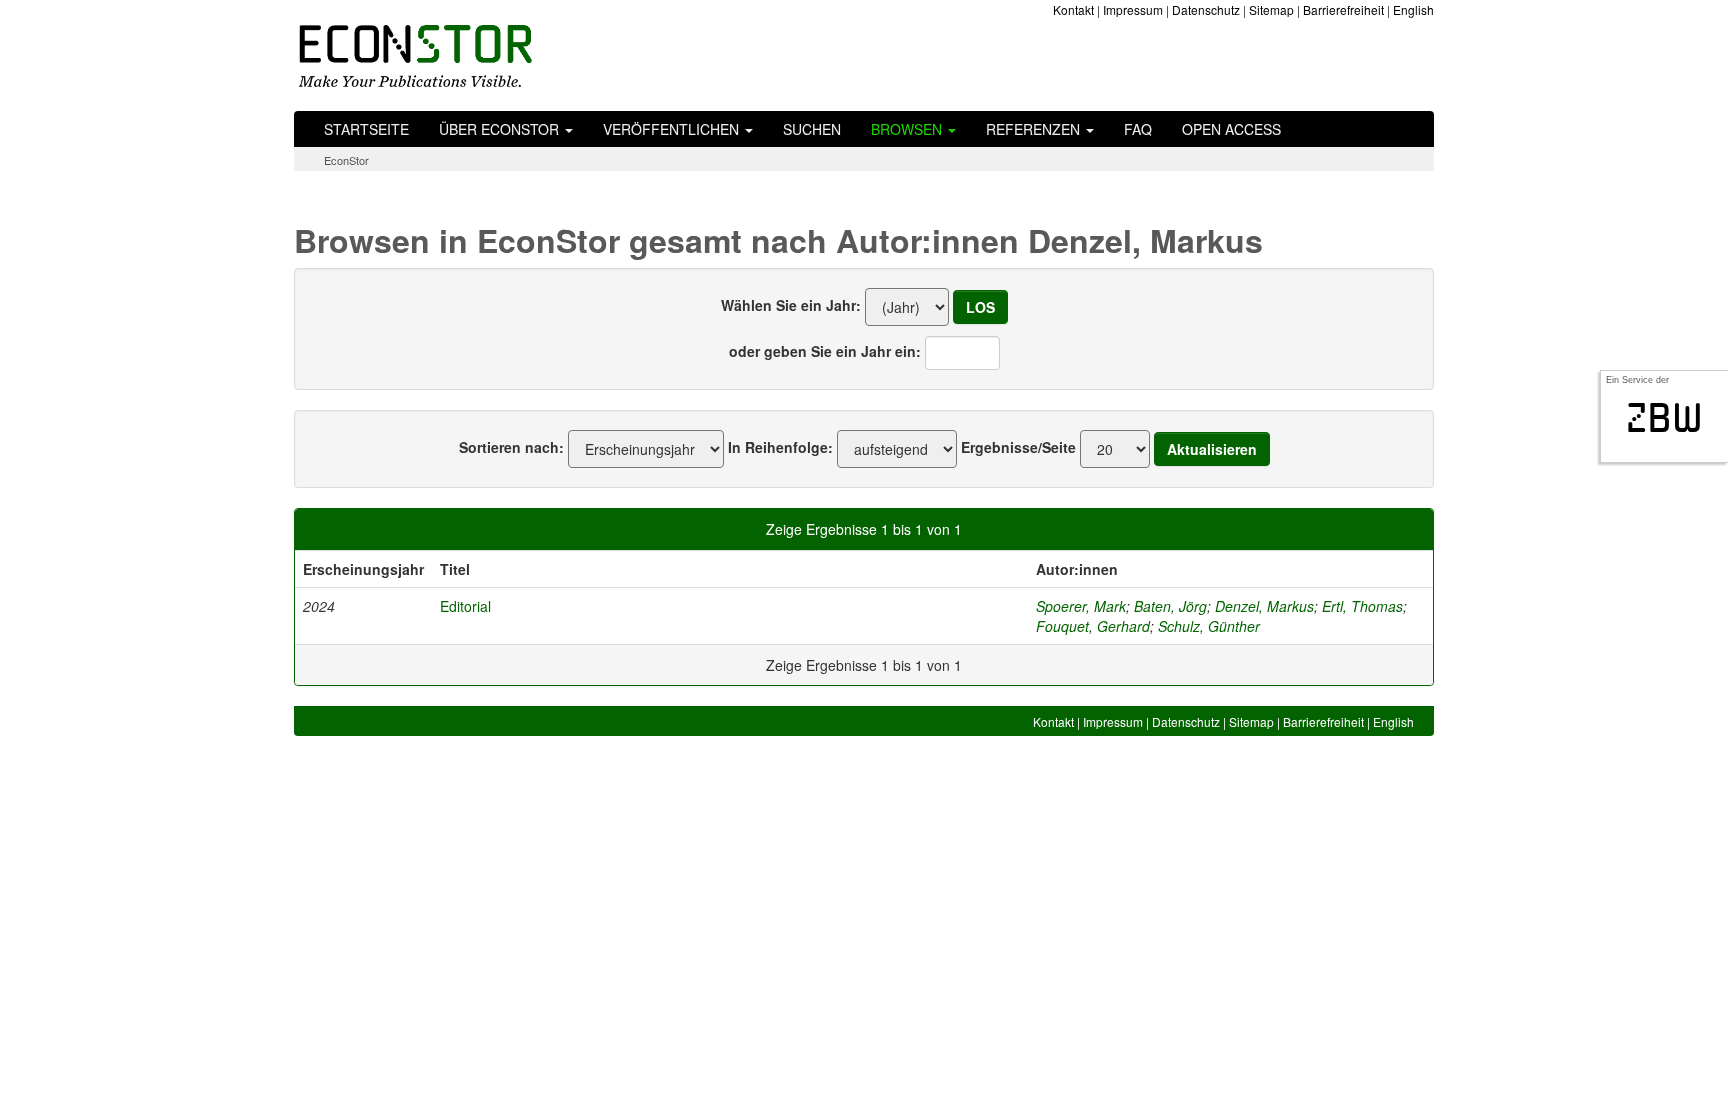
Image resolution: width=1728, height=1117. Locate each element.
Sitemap (1271, 9)
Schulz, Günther (1209, 626)
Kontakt (1073, 9)
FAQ (1138, 129)
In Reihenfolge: (780, 447)
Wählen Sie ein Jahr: (791, 305)
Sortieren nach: (511, 447)
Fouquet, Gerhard (1093, 626)
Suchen (812, 129)
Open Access (1231, 129)
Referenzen (1035, 129)
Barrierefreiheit (1343, 9)
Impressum (1133, 9)
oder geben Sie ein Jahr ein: (825, 351)
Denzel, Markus (1264, 606)
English (1413, 9)
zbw (1664, 418)
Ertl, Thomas (1362, 606)
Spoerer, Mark (1081, 606)
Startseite (366, 129)
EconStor (346, 160)
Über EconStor (501, 129)
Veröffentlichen (673, 129)
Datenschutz (1206, 9)
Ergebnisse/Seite (1018, 447)
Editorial (465, 606)
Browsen (908, 129)
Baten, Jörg (1170, 606)
